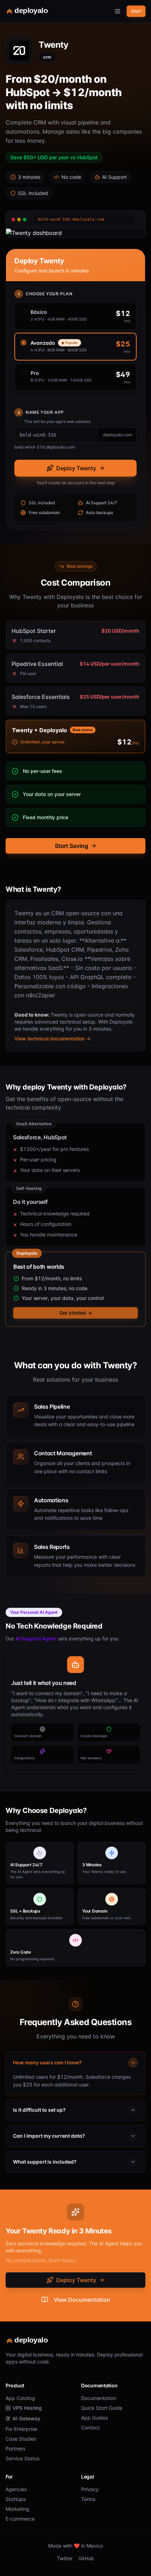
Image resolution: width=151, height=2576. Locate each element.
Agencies (16, 2489)
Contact (90, 2427)
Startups (16, 2499)
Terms (88, 2499)
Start (136, 11)
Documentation (99, 2398)
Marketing (17, 2509)
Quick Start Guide (102, 2408)
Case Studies (21, 2439)
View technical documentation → (52, 1039)
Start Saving (71, 846)
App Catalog (20, 2398)
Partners (15, 2449)
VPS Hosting (27, 2408)
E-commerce (20, 2519)
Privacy (90, 2489)
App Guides (94, 2418)
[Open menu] (118, 11)
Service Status (22, 2458)
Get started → (76, 1313)
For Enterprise (21, 2429)
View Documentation (82, 2300)
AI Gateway (27, 2418)
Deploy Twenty (76, 468)
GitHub (86, 2558)
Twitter (65, 2558)
